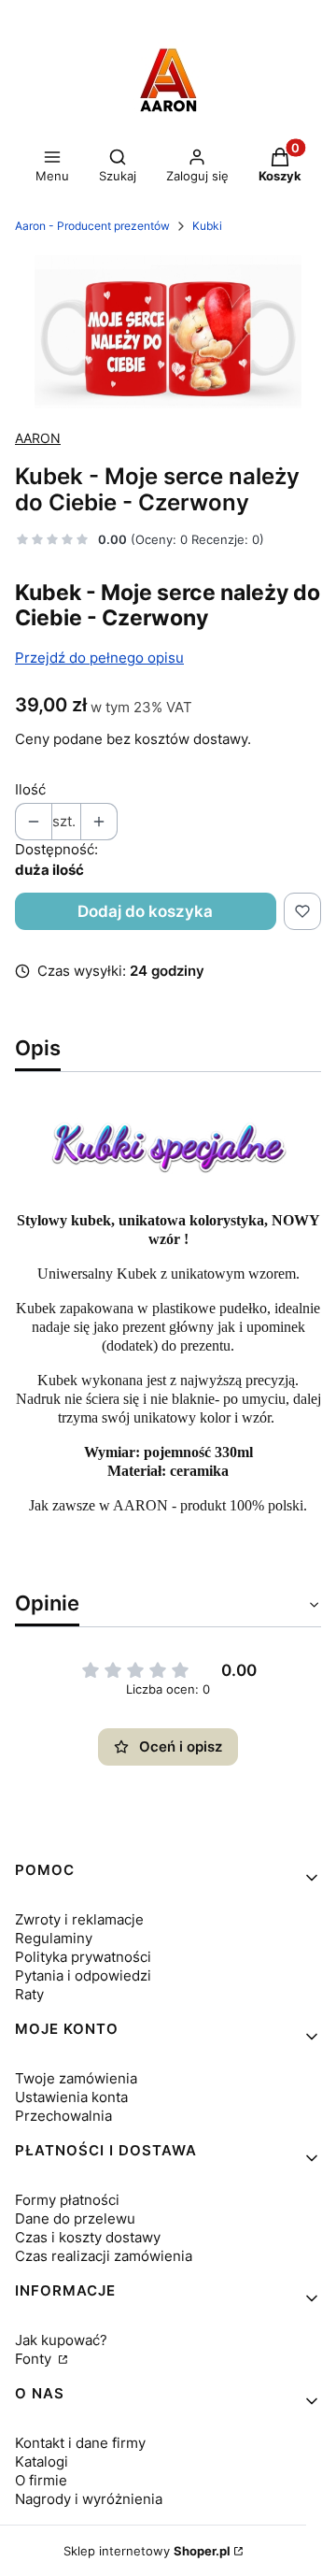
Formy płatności (67, 2200)
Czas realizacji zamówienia (104, 2256)
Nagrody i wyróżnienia (89, 2499)
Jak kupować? (61, 2340)
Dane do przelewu (75, 2218)
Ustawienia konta (71, 2097)
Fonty (35, 2359)
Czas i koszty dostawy (88, 2237)
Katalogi (42, 2462)
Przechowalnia (63, 2116)
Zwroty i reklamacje (79, 1919)
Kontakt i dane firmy (80, 2443)
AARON (38, 438)
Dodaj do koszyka (145, 911)
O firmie (41, 2480)
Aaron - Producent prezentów (92, 226)
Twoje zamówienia (76, 2078)
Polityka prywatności (83, 1957)
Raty (29, 1994)
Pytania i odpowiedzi (83, 1975)
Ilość (30, 789)
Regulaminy (54, 1938)
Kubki (207, 226)
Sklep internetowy (147, 2551)
